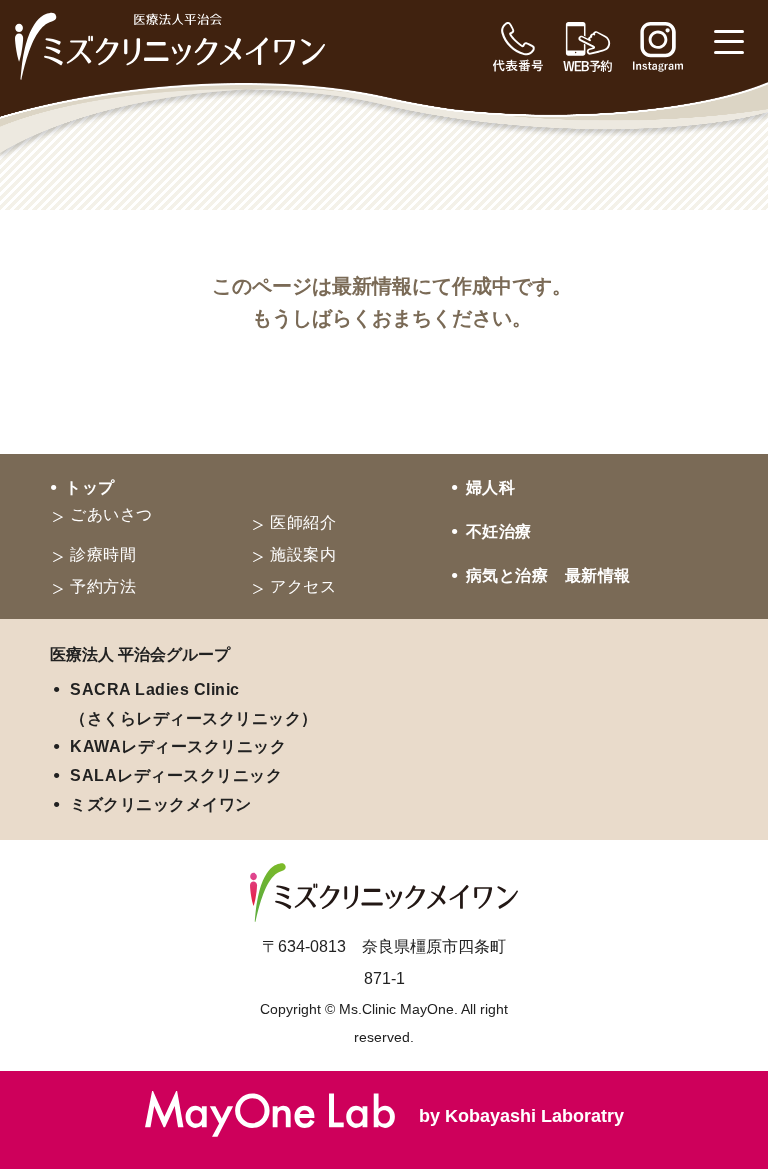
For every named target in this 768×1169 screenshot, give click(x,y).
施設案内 (303, 554)
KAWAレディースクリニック (178, 746)
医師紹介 (303, 522)
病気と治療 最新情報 (548, 575)
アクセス (303, 586)
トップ (90, 487)
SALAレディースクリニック (176, 775)
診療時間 (103, 554)
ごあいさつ (111, 514)
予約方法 (103, 586)
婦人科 (491, 487)
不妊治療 (499, 531)
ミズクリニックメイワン (161, 804)
